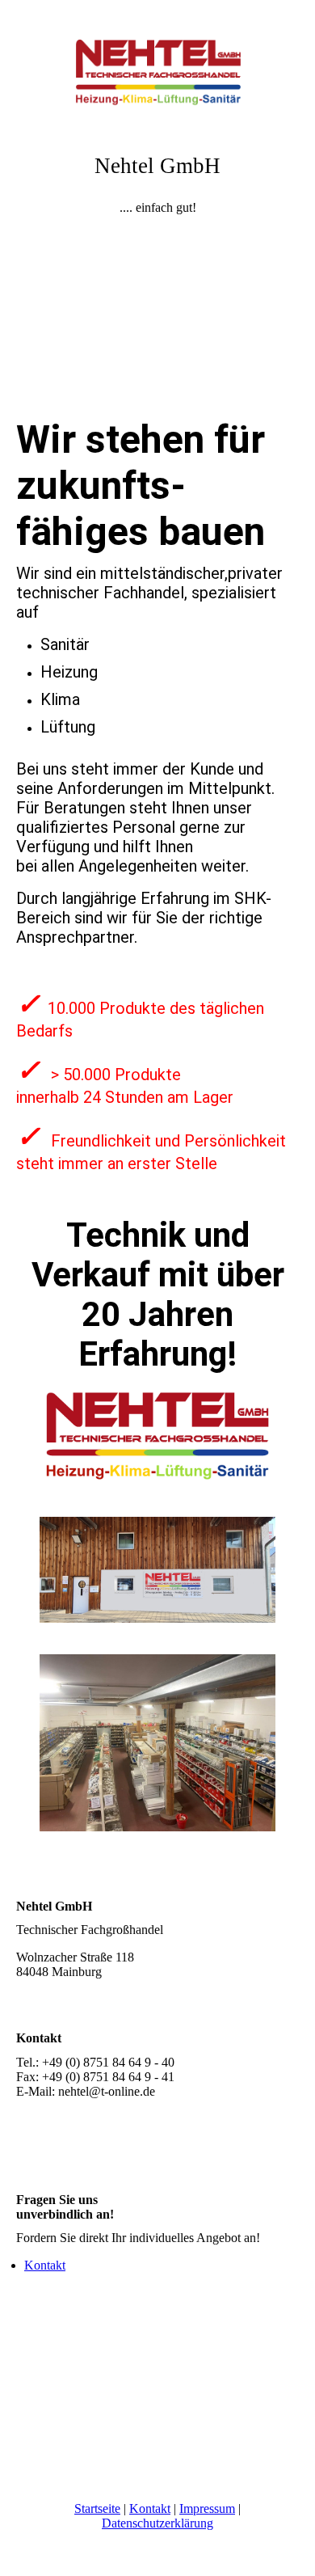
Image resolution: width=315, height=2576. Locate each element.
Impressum (207, 2508)
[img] (157, 61)
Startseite (97, 2508)
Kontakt (45, 2265)
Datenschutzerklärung (157, 2523)
